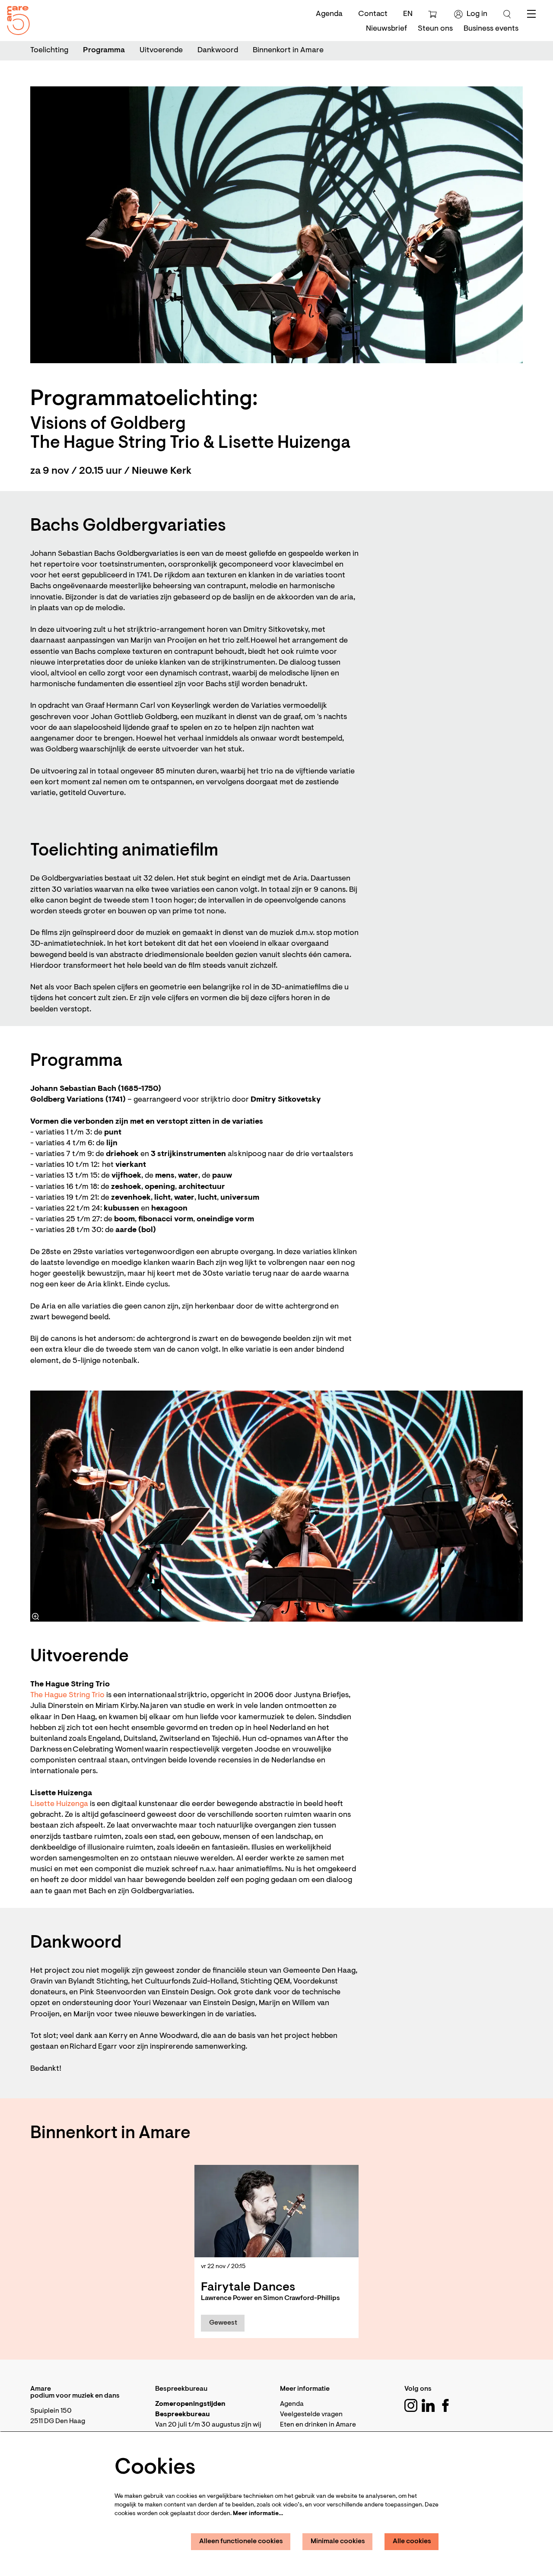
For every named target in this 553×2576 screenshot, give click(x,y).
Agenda (329, 14)
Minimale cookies (338, 2541)
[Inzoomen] (35, 1616)
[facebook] (445, 2405)
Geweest (223, 2323)
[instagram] (411, 2405)
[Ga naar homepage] (15, 18)
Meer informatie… (258, 2514)
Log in (477, 14)
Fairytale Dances (248, 2288)
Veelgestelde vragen (311, 2414)
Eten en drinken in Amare (318, 2425)
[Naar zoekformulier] (507, 14)
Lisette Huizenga (59, 1804)
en (408, 14)
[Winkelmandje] (434, 14)
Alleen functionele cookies (241, 2541)
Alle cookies (412, 2541)
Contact (373, 14)
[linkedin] (428, 2405)
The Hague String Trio (67, 1695)
